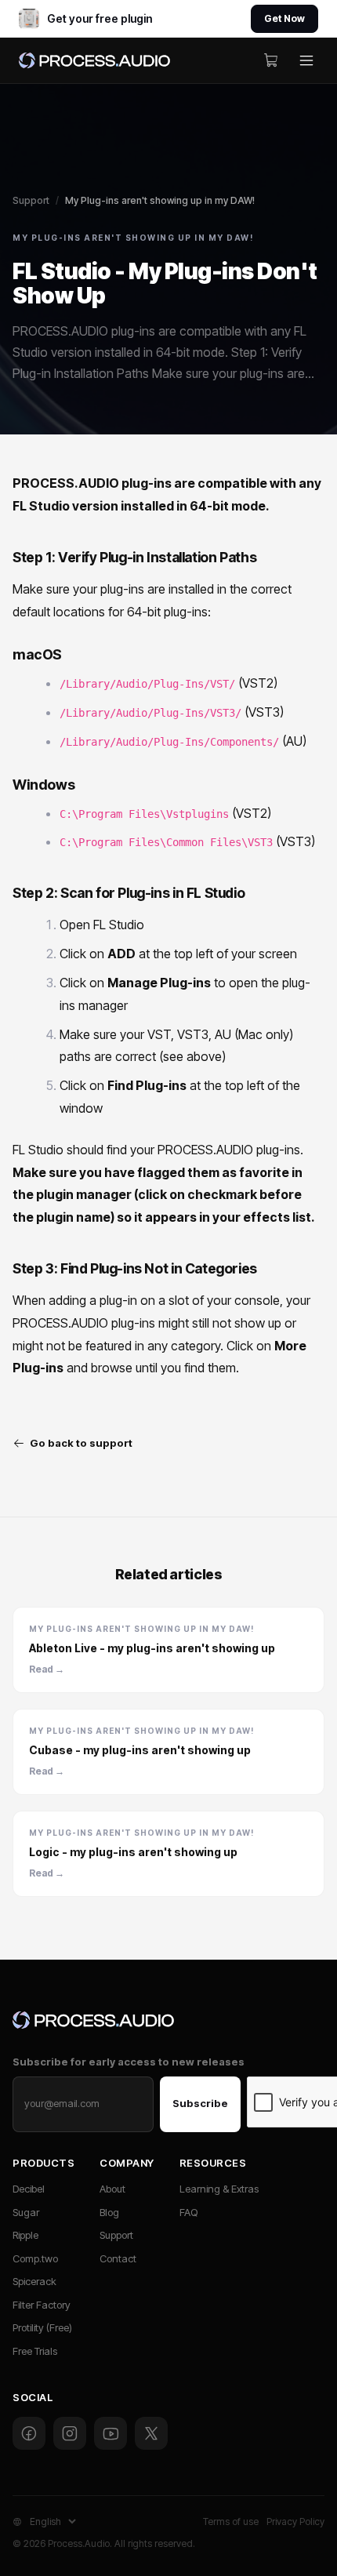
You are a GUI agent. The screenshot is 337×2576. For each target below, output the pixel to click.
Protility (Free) (42, 2327)
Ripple (25, 2235)
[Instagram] (70, 2433)
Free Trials (35, 2351)
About (112, 2189)
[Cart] (271, 60)
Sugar (26, 2212)
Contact (118, 2258)
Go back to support (81, 1443)
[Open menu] (306, 60)
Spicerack (34, 2281)
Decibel (29, 2189)
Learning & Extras (219, 2189)
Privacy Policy (295, 2522)
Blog (109, 2212)
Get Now (284, 18)
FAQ (188, 2212)
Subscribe (200, 2103)
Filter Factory (42, 2305)
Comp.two (35, 2258)
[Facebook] (29, 2433)
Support (31, 200)
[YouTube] (111, 2433)
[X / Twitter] (151, 2433)
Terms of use (231, 2522)
